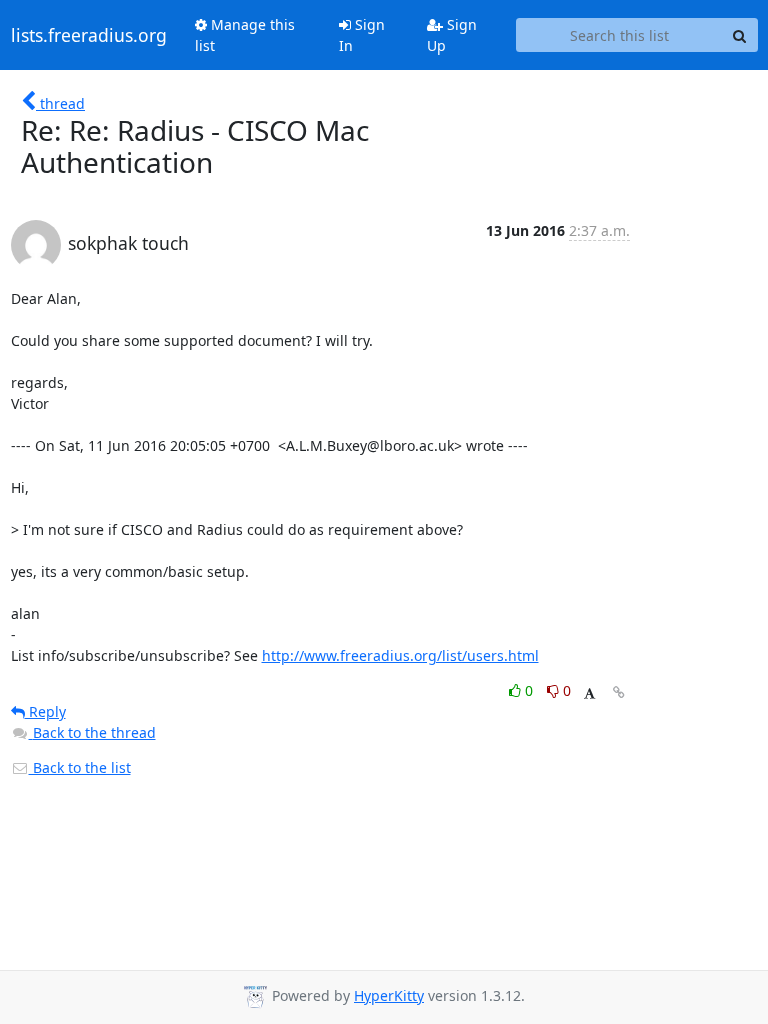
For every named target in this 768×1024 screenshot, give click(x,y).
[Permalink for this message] (619, 692)
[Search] (740, 35)
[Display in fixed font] (589, 693)
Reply (45, 711)
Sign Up (452, 35)
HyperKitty (389, 995)
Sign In (362, 35)
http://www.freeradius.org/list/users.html (400, 655)
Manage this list (245, 35)
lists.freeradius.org (89, 35)
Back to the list (80, 767)
